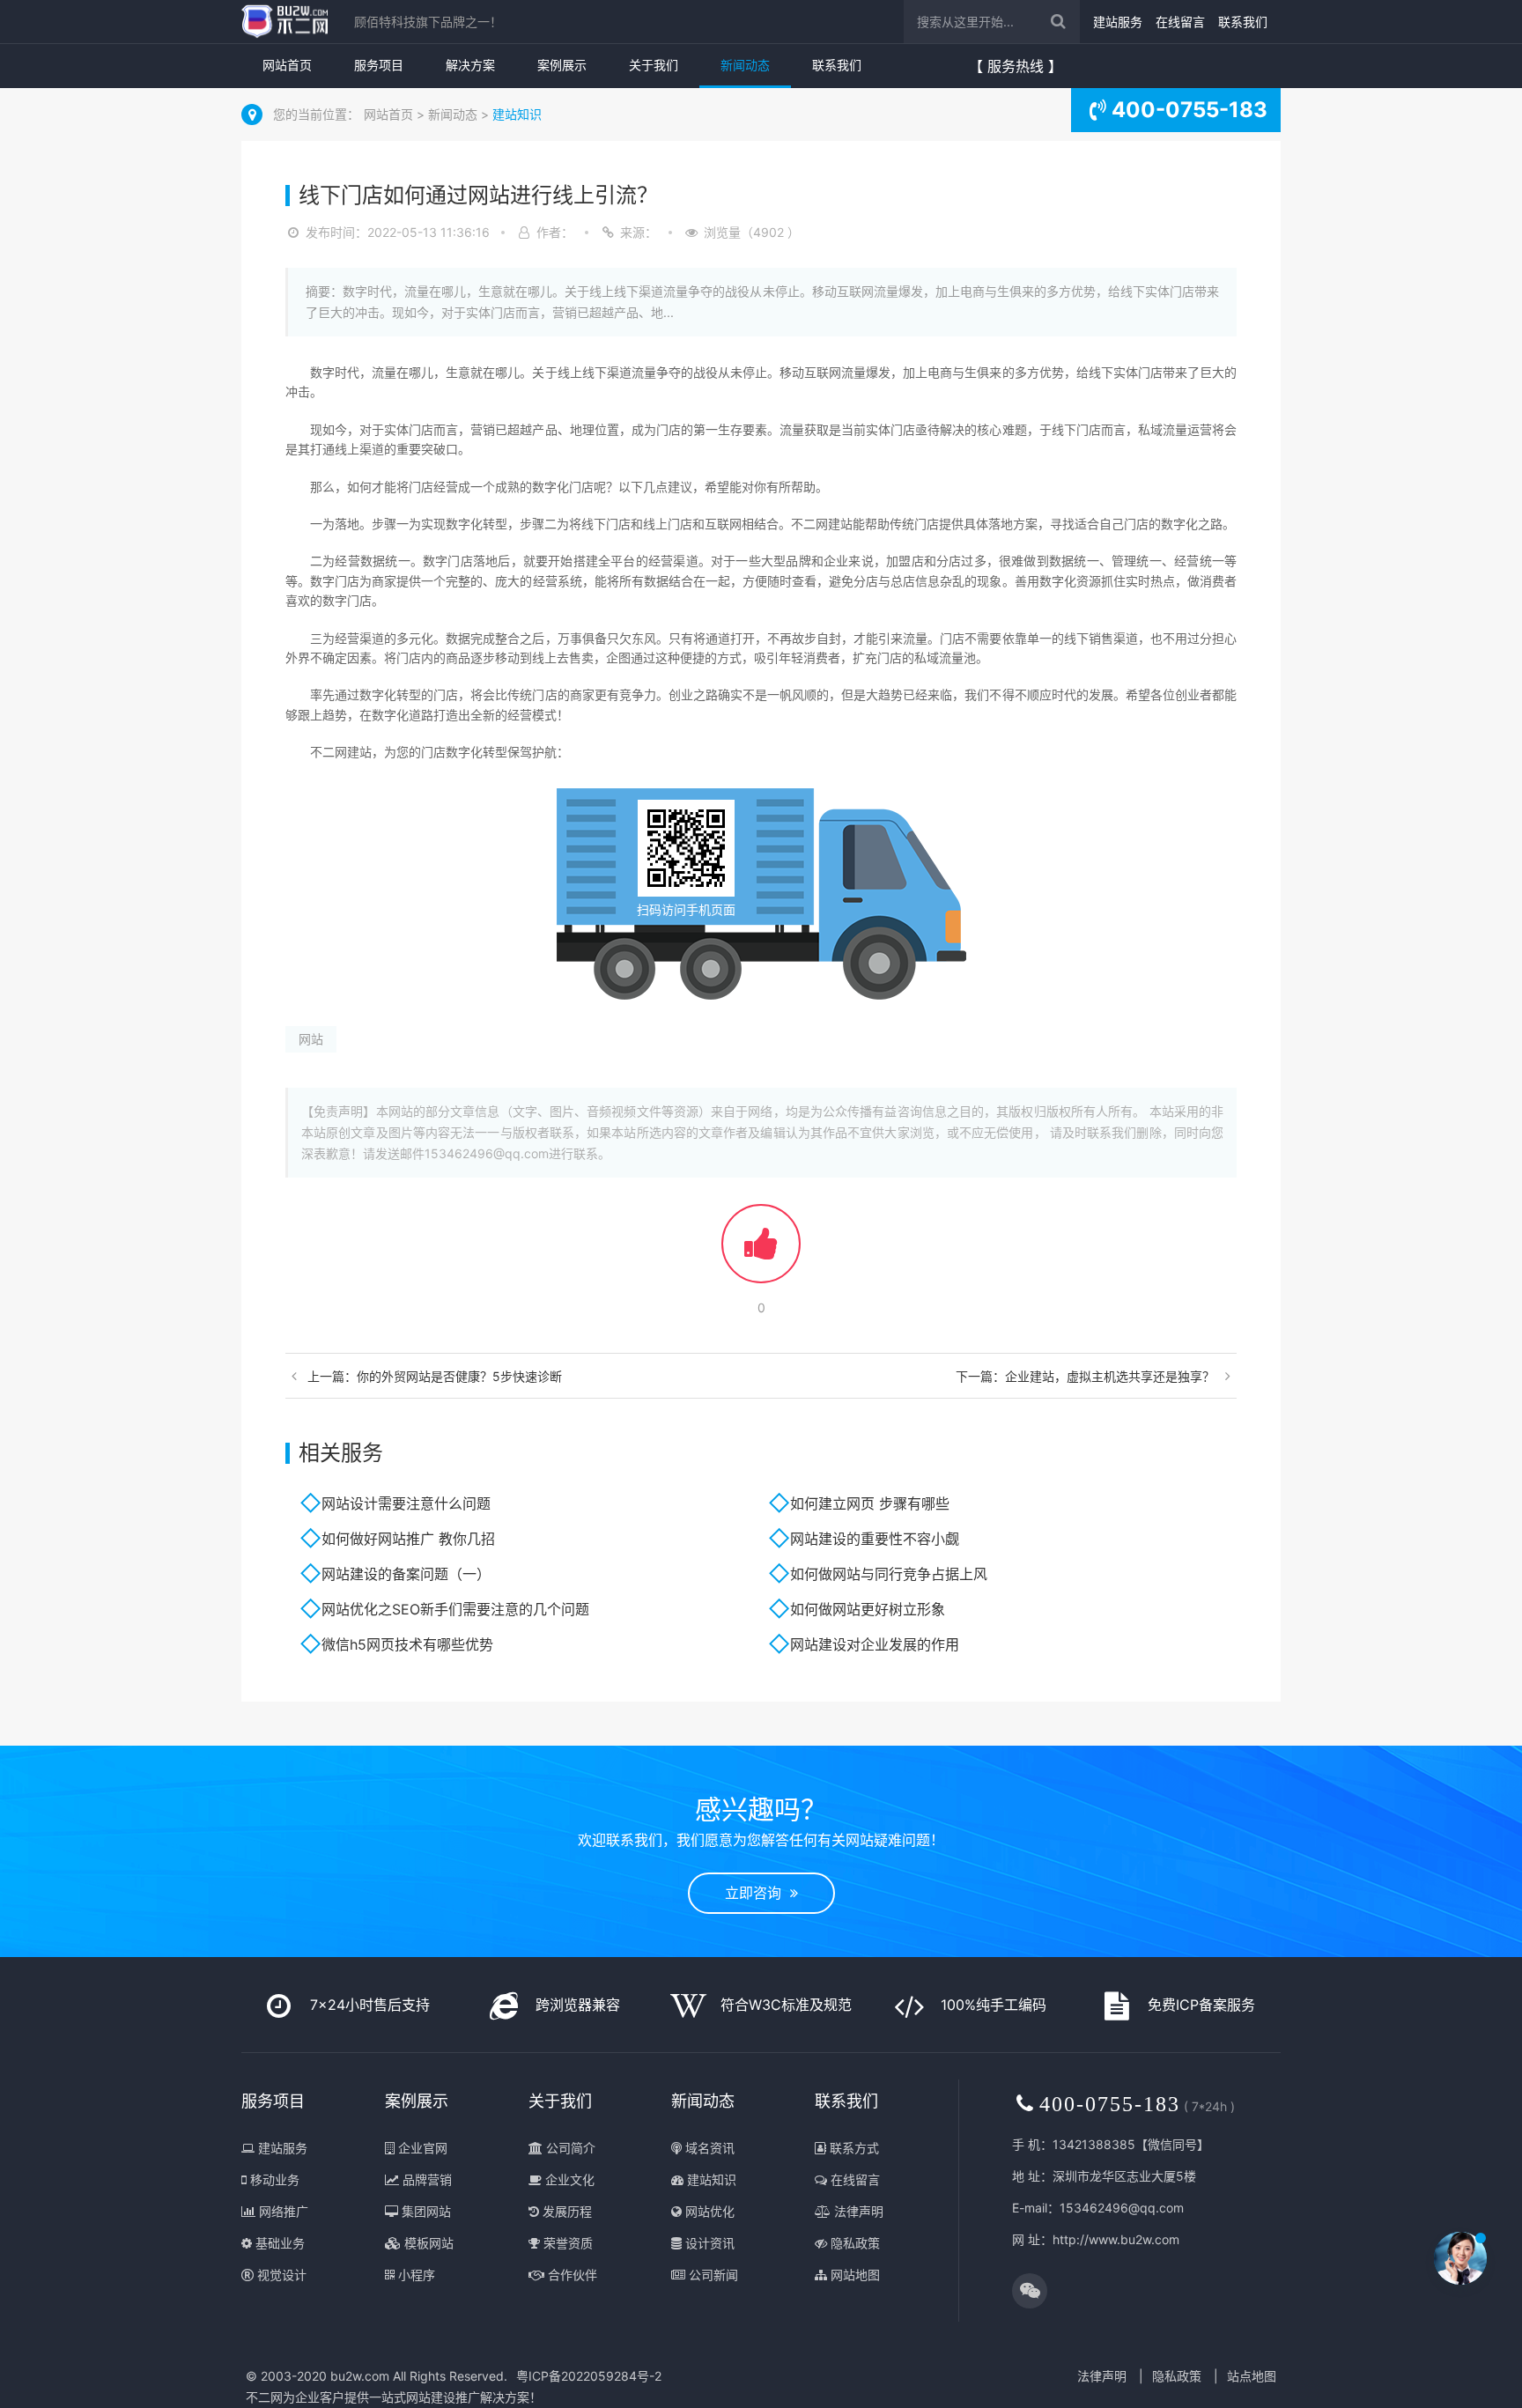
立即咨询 (757, 1893)
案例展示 (562, 65)
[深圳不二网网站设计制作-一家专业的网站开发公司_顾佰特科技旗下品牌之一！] (284, 22)
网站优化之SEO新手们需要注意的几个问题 (455, 1609)
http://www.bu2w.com (1116, 2239)
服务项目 (379, 65)
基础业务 (278, 2243)
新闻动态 (745, 65)
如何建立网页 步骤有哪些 (870, 1503)
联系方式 (853, 2148)
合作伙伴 (571, 2275)
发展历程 (565, 2211)
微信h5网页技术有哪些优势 (407, 1644)
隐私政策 (853, 2243)
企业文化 (568, 2179)
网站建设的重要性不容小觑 (875, 1539)
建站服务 (1118, 22)
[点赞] (761, 1252)
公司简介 (569, 2148)
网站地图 (853, 2275)
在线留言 (1180, 22)
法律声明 (857, 2211)
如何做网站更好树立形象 (868, 1609)
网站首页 (287, 65)
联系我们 (1243, 22)
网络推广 (282, 2211)
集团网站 (425, 2211)
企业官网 (421, 2148)
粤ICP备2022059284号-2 (589, 2376)
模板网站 (427, 2243)
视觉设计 (280, 2275)
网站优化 (708, 2211)
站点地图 (1252, 2376)
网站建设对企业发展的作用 (875, 1644)
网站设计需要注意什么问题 (406, 1503)
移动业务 (273, 2179)
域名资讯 (708, 2148)
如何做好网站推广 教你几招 (408, 1539)
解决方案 (470, 65)
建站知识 (517, 114)
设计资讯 (708, 2243)
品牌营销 (425, 2179)
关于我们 (654, 65)
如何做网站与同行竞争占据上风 (889, 1574)
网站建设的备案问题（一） (406, 1574)
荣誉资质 (566, 2243)
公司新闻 (712, 2275)
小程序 (415, 2275)
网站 (311, 1039)
